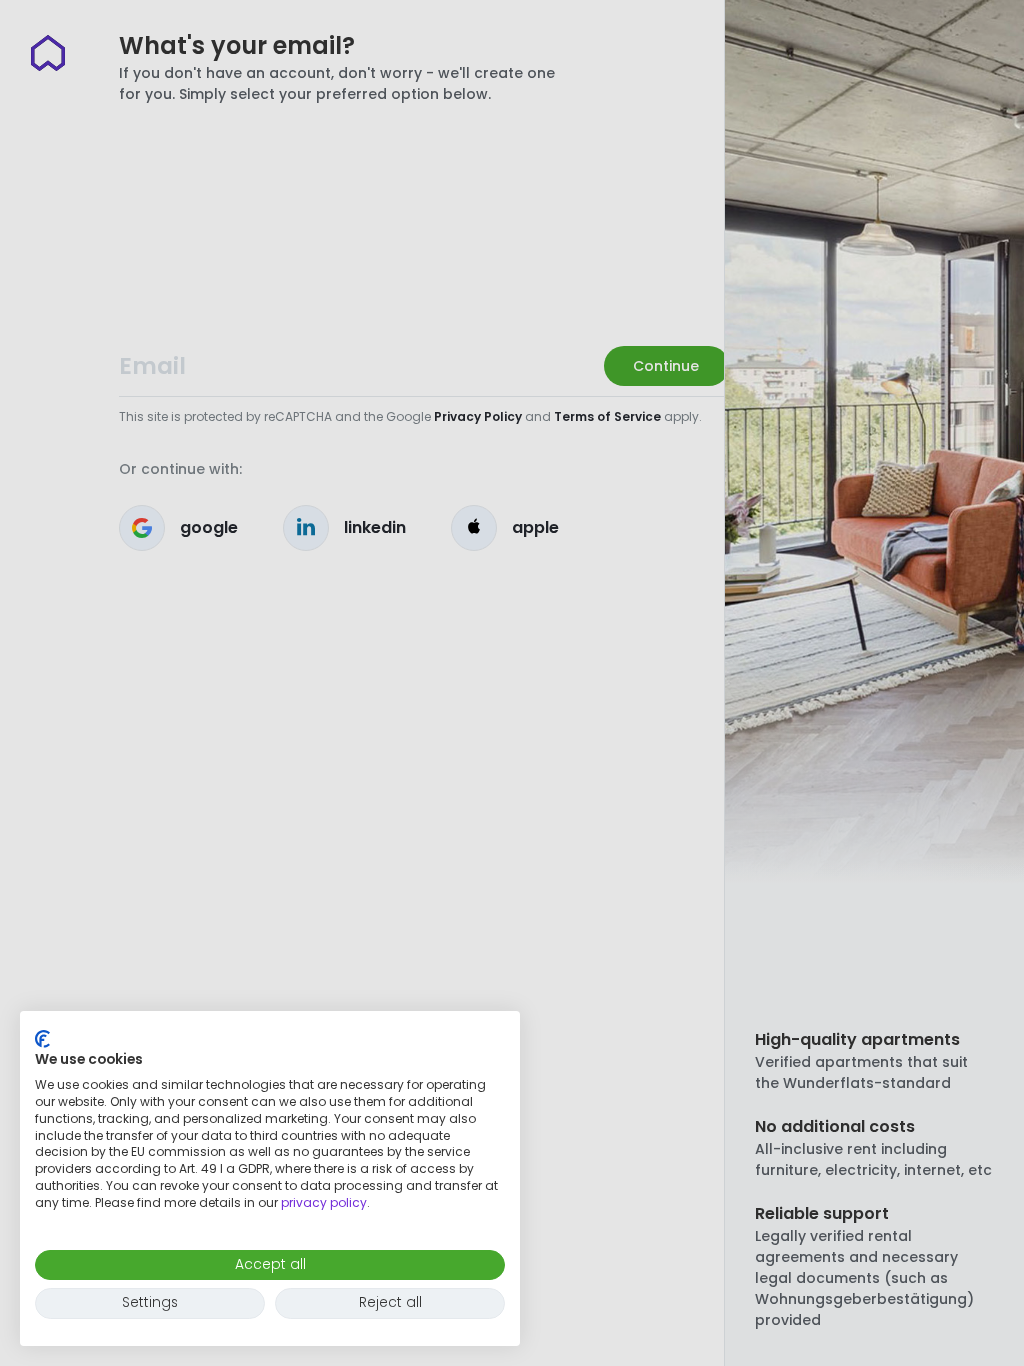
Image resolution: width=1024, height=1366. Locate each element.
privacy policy (324, 1202)
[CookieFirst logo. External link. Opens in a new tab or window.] (42, 1039)
